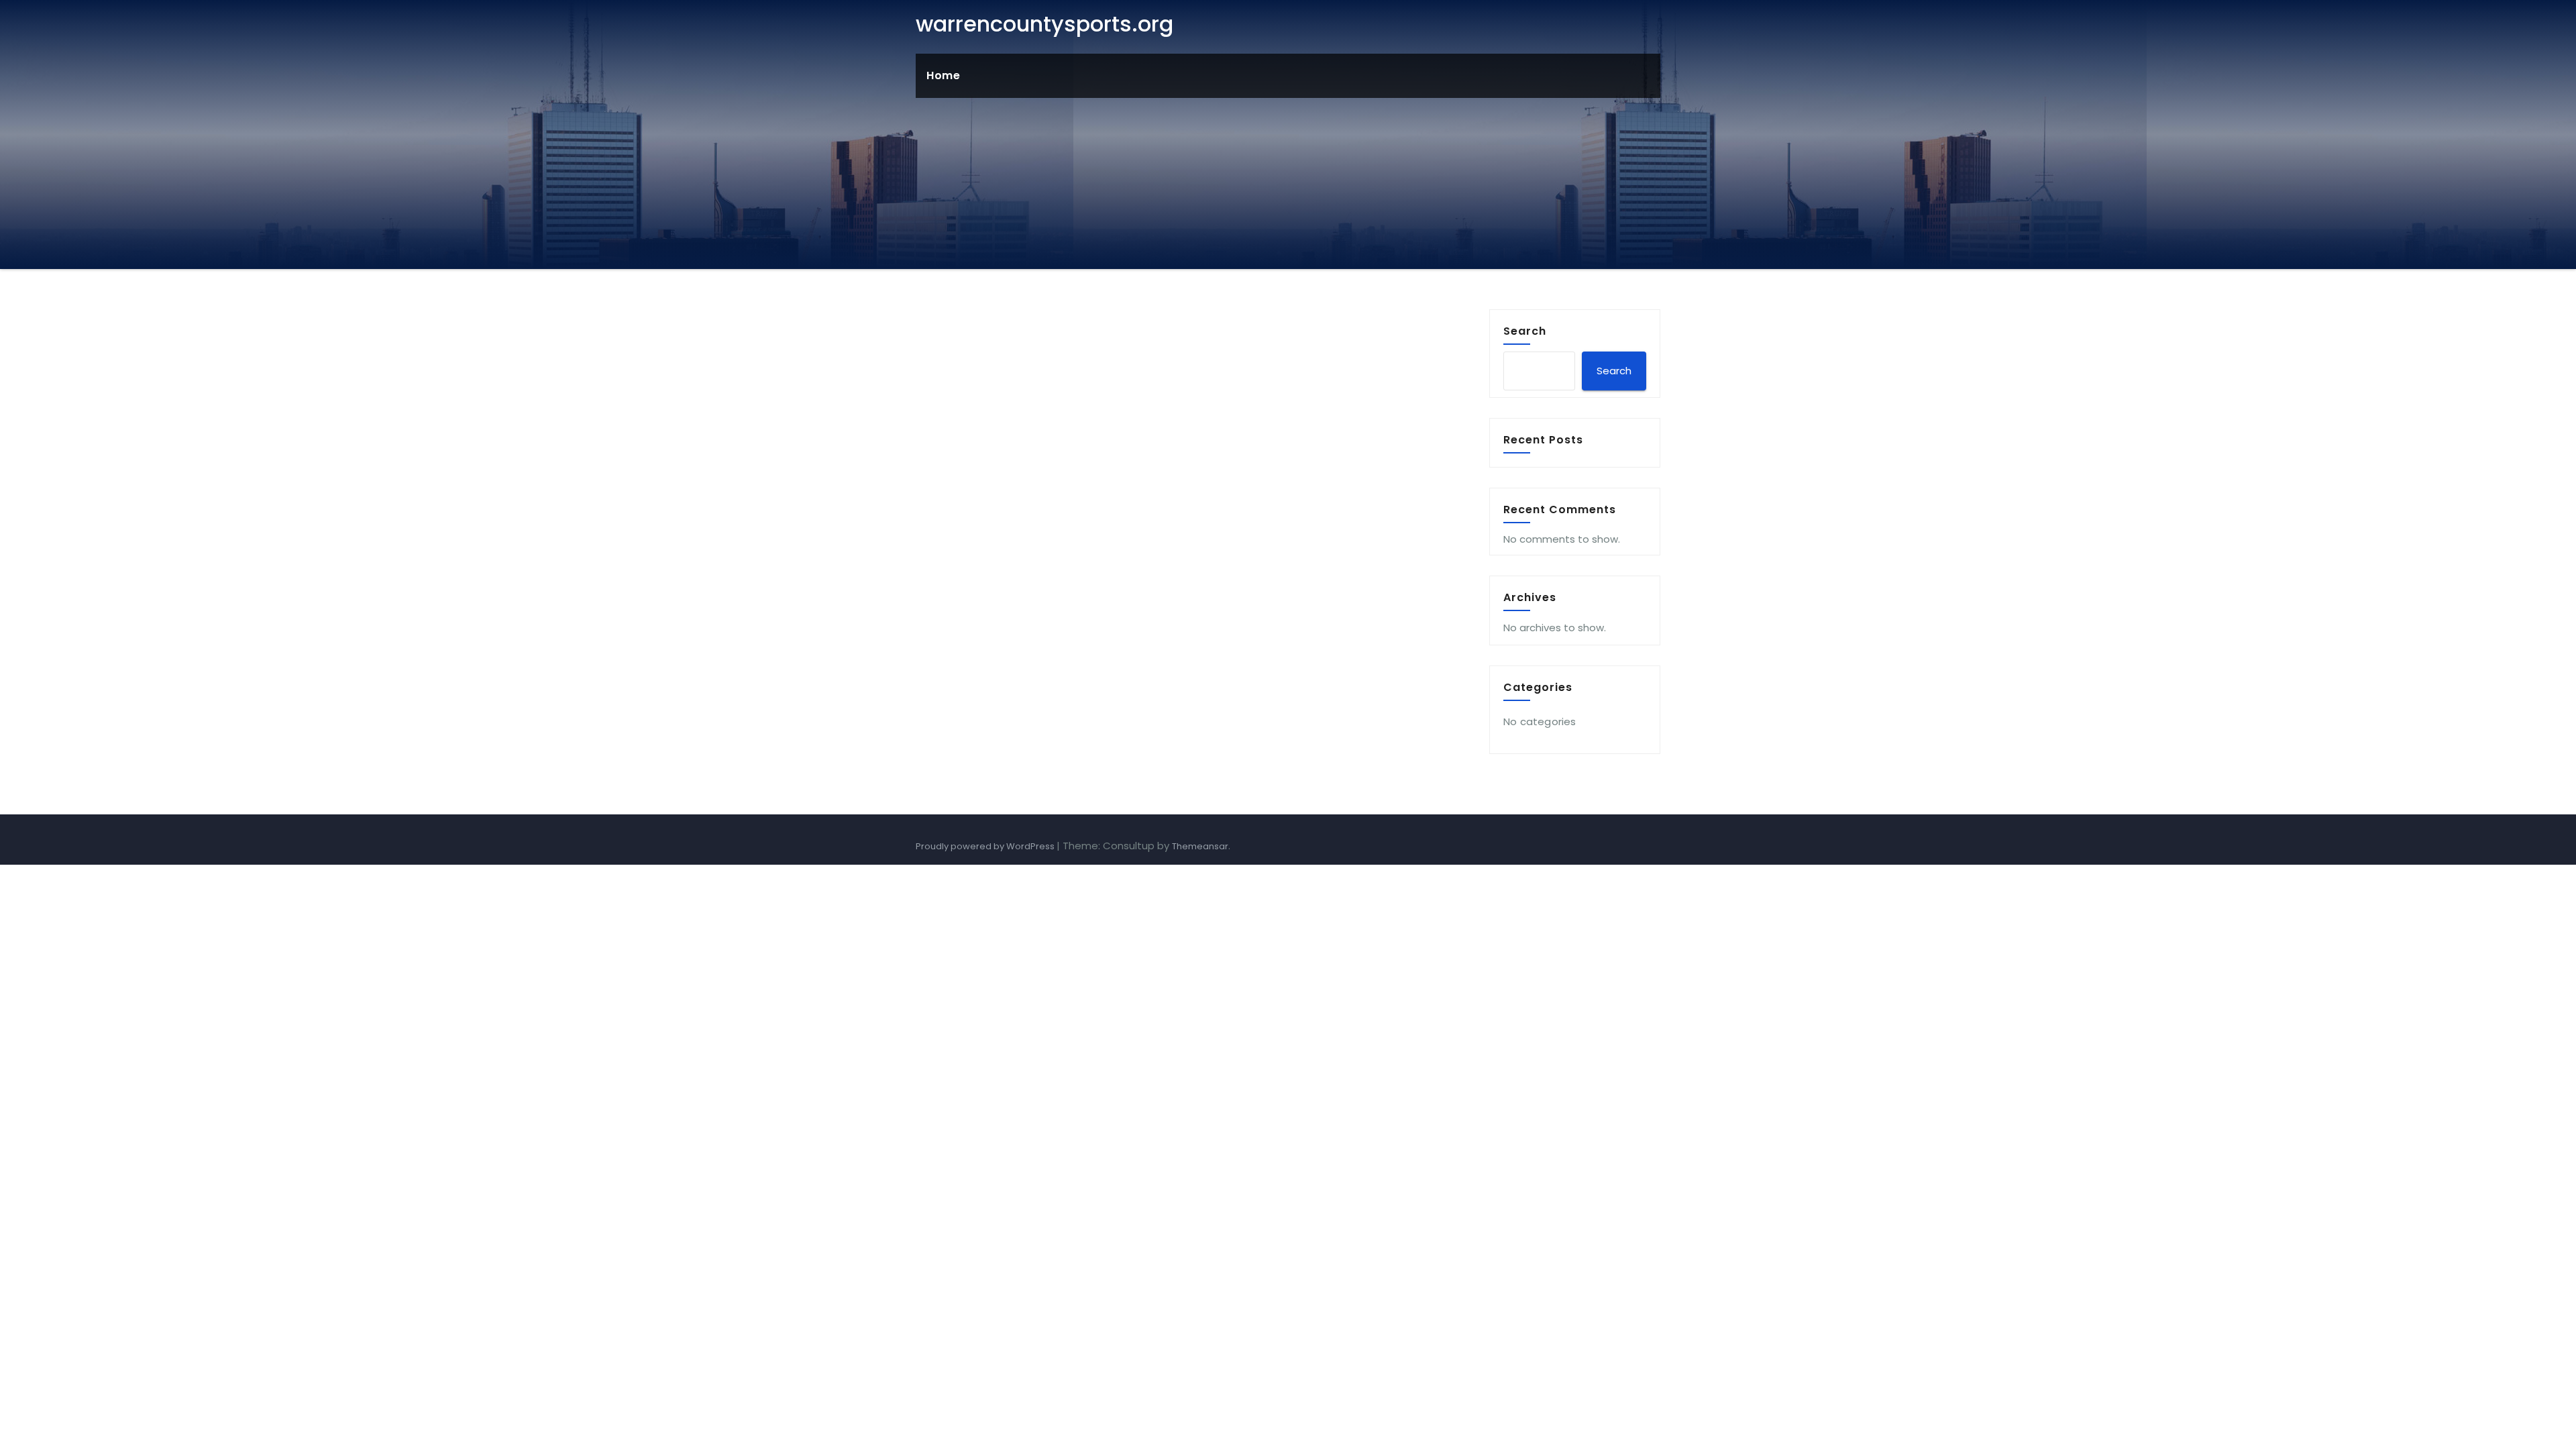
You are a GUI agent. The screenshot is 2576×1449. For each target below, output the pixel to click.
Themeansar (1200, 846)
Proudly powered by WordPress (986, 846)
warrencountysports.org (1044, 24)
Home (943, 75)
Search (1525, 331)
